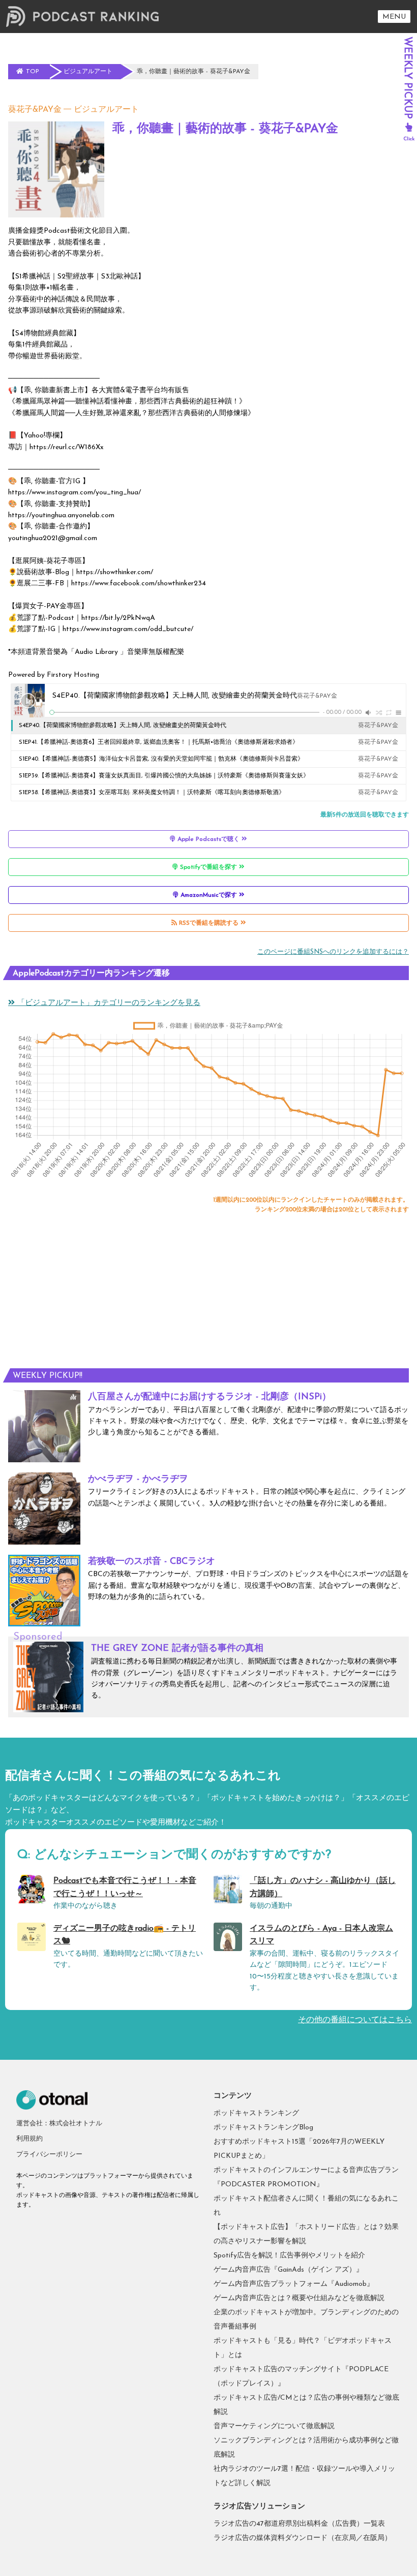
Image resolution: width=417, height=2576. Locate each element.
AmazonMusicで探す (209, 895)
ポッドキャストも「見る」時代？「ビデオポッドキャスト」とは (303, 2348)
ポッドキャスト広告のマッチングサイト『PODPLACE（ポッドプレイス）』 (301, 2377)
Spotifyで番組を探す (208, 867)
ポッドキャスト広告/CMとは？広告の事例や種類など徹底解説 (306, 2405)
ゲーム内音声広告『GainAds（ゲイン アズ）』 (288, 2270)
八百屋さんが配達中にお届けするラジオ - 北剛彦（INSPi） (210, 1397)
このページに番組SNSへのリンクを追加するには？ (333, 952)
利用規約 (29, 2139)
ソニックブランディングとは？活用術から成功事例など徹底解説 (306, 2448)
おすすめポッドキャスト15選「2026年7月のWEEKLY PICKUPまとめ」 (299, 2149)
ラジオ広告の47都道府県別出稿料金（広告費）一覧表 (299, 2524)
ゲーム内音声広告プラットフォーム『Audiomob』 (294, 2284)
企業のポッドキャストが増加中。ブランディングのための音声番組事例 (306, 2320)
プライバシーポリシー (49, 2155)
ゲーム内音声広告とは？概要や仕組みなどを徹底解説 (299, 2298)
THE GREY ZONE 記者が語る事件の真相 (177, 1649)
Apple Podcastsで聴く (208, 839)
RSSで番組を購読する (209, 923)
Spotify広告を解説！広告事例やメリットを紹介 (289, 2256)
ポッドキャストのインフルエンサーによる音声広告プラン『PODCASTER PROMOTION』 (306, 2177)
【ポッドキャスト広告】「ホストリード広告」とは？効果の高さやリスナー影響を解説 (306, 2234)
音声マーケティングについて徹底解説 (274, 2426)
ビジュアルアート (106, 110)
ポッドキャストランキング (256, 2113)
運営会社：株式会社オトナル (59, 2124)
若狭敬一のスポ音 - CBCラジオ (152, 1562)
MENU (394, 17)
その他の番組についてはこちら (355, 2020)
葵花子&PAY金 (35, 110)
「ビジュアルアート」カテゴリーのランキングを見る (108, 1003)
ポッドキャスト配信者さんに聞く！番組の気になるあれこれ (306, 2206)
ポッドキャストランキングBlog (263, 2128)
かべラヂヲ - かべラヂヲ (138, 1480)
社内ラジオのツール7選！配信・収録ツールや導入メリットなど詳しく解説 (304, 2476)
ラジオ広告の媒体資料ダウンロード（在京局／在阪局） (303, 2538)
